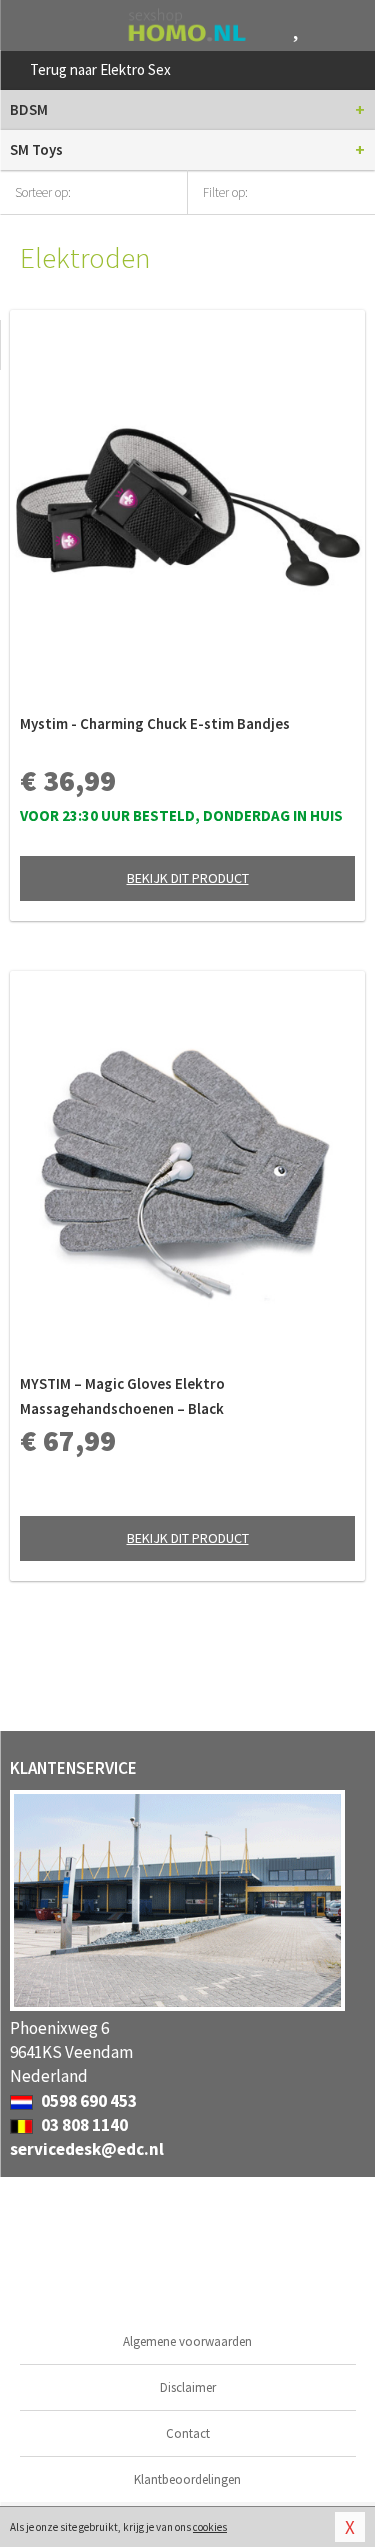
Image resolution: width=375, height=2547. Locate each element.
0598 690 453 (87, 2101)
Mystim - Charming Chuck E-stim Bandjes (155, 723)
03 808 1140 (83, 2125)
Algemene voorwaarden (187, 2341)
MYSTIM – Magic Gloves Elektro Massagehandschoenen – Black (122, 1396)
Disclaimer (188, 2387)
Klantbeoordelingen (187, 2479)
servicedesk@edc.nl (87, 2149)
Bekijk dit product (188, 878)
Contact (188, 2433)
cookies (210, 2527)
